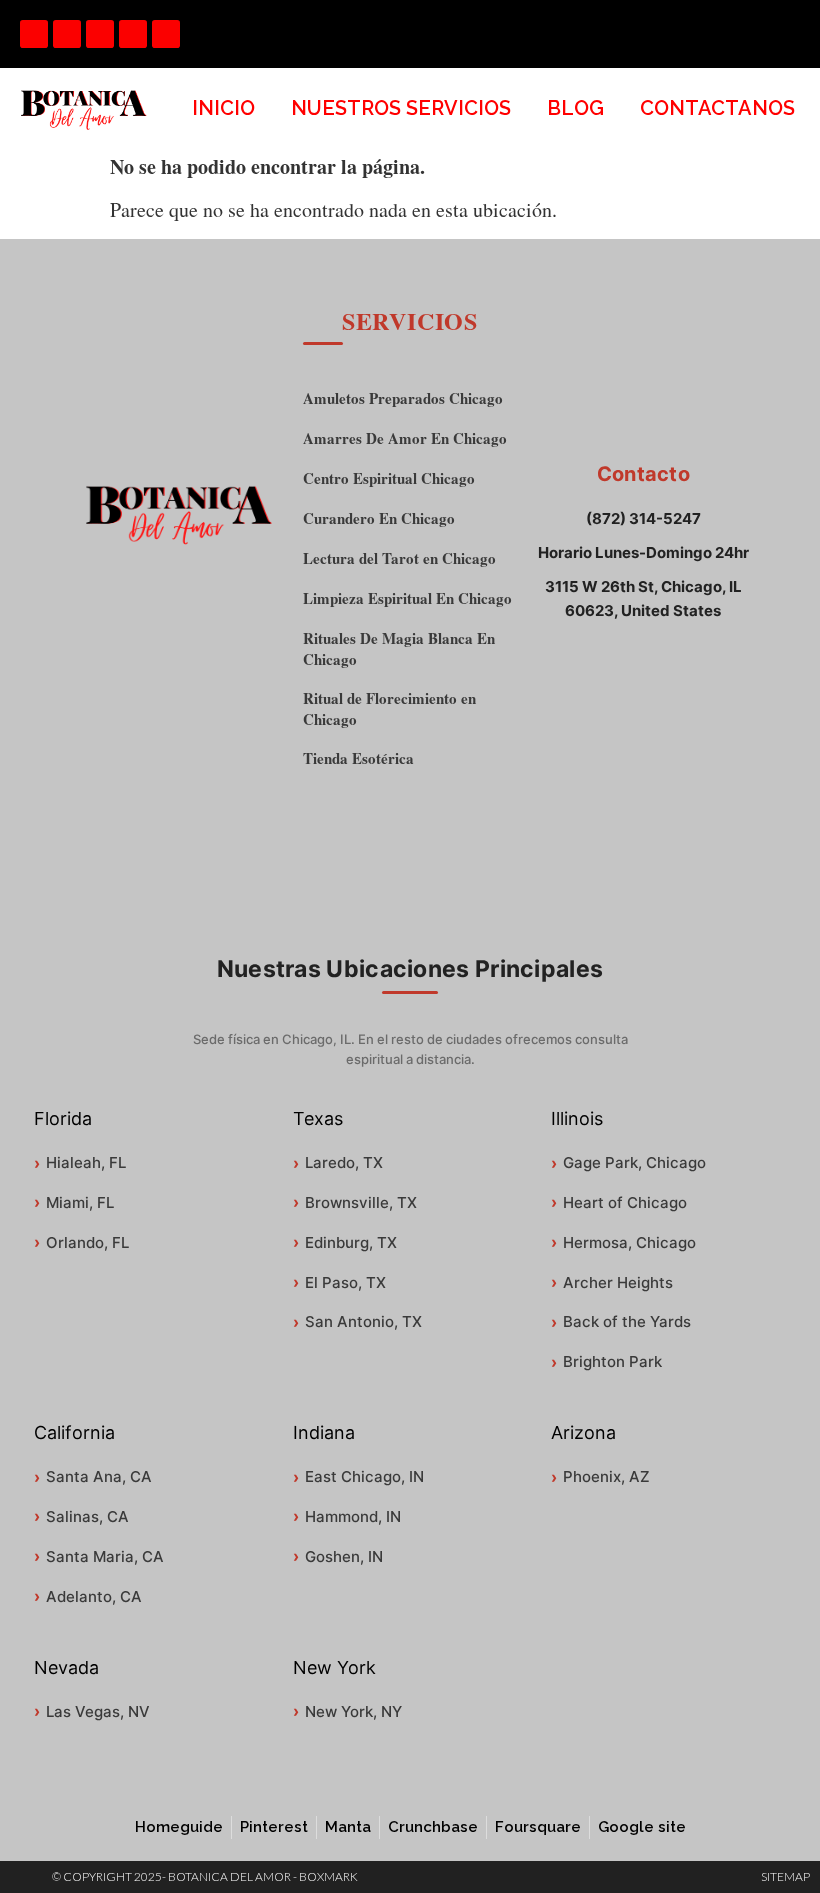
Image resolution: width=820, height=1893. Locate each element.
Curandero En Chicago (379, 518)
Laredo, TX (344, 1162)
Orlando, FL (87, 1242)
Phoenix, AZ (606, 1476)
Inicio (223, 108)
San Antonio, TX (363, 1321)
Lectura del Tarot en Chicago (399, 558)
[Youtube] (100, 34)
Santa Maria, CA (105, 1556)
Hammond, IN (353, 1516)
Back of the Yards (627, 1321)
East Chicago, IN (364, 1476)
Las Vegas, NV (98, 1711)
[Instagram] (133, 34)
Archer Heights (618, 1282)
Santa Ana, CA (99, 1476)
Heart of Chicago (625, 1202)
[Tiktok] (67, 34)
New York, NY (353, 1711)
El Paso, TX (345, 1282)
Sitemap (785, 1876)
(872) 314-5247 (643, 518)
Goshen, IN (344, 1556)
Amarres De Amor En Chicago (405, 438)
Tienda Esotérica (358, 758)
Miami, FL (80, 1202)
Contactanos (717, 108)
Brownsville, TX (361, 1202)
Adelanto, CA (94, 1596)
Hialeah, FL (86, 1162)
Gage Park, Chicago (634, 1162)
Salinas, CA (87, 1516)
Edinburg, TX (351, 1242)
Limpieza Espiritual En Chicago (407, 598)
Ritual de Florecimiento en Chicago (389, 709)
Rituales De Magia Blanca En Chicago (399, 649)
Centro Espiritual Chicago (389, 478)
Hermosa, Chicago (629, 1242)
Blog (575, 108)
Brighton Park (612, 1361)
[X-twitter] (166, 34)
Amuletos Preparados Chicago (403, 398)
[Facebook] (34, 34)
